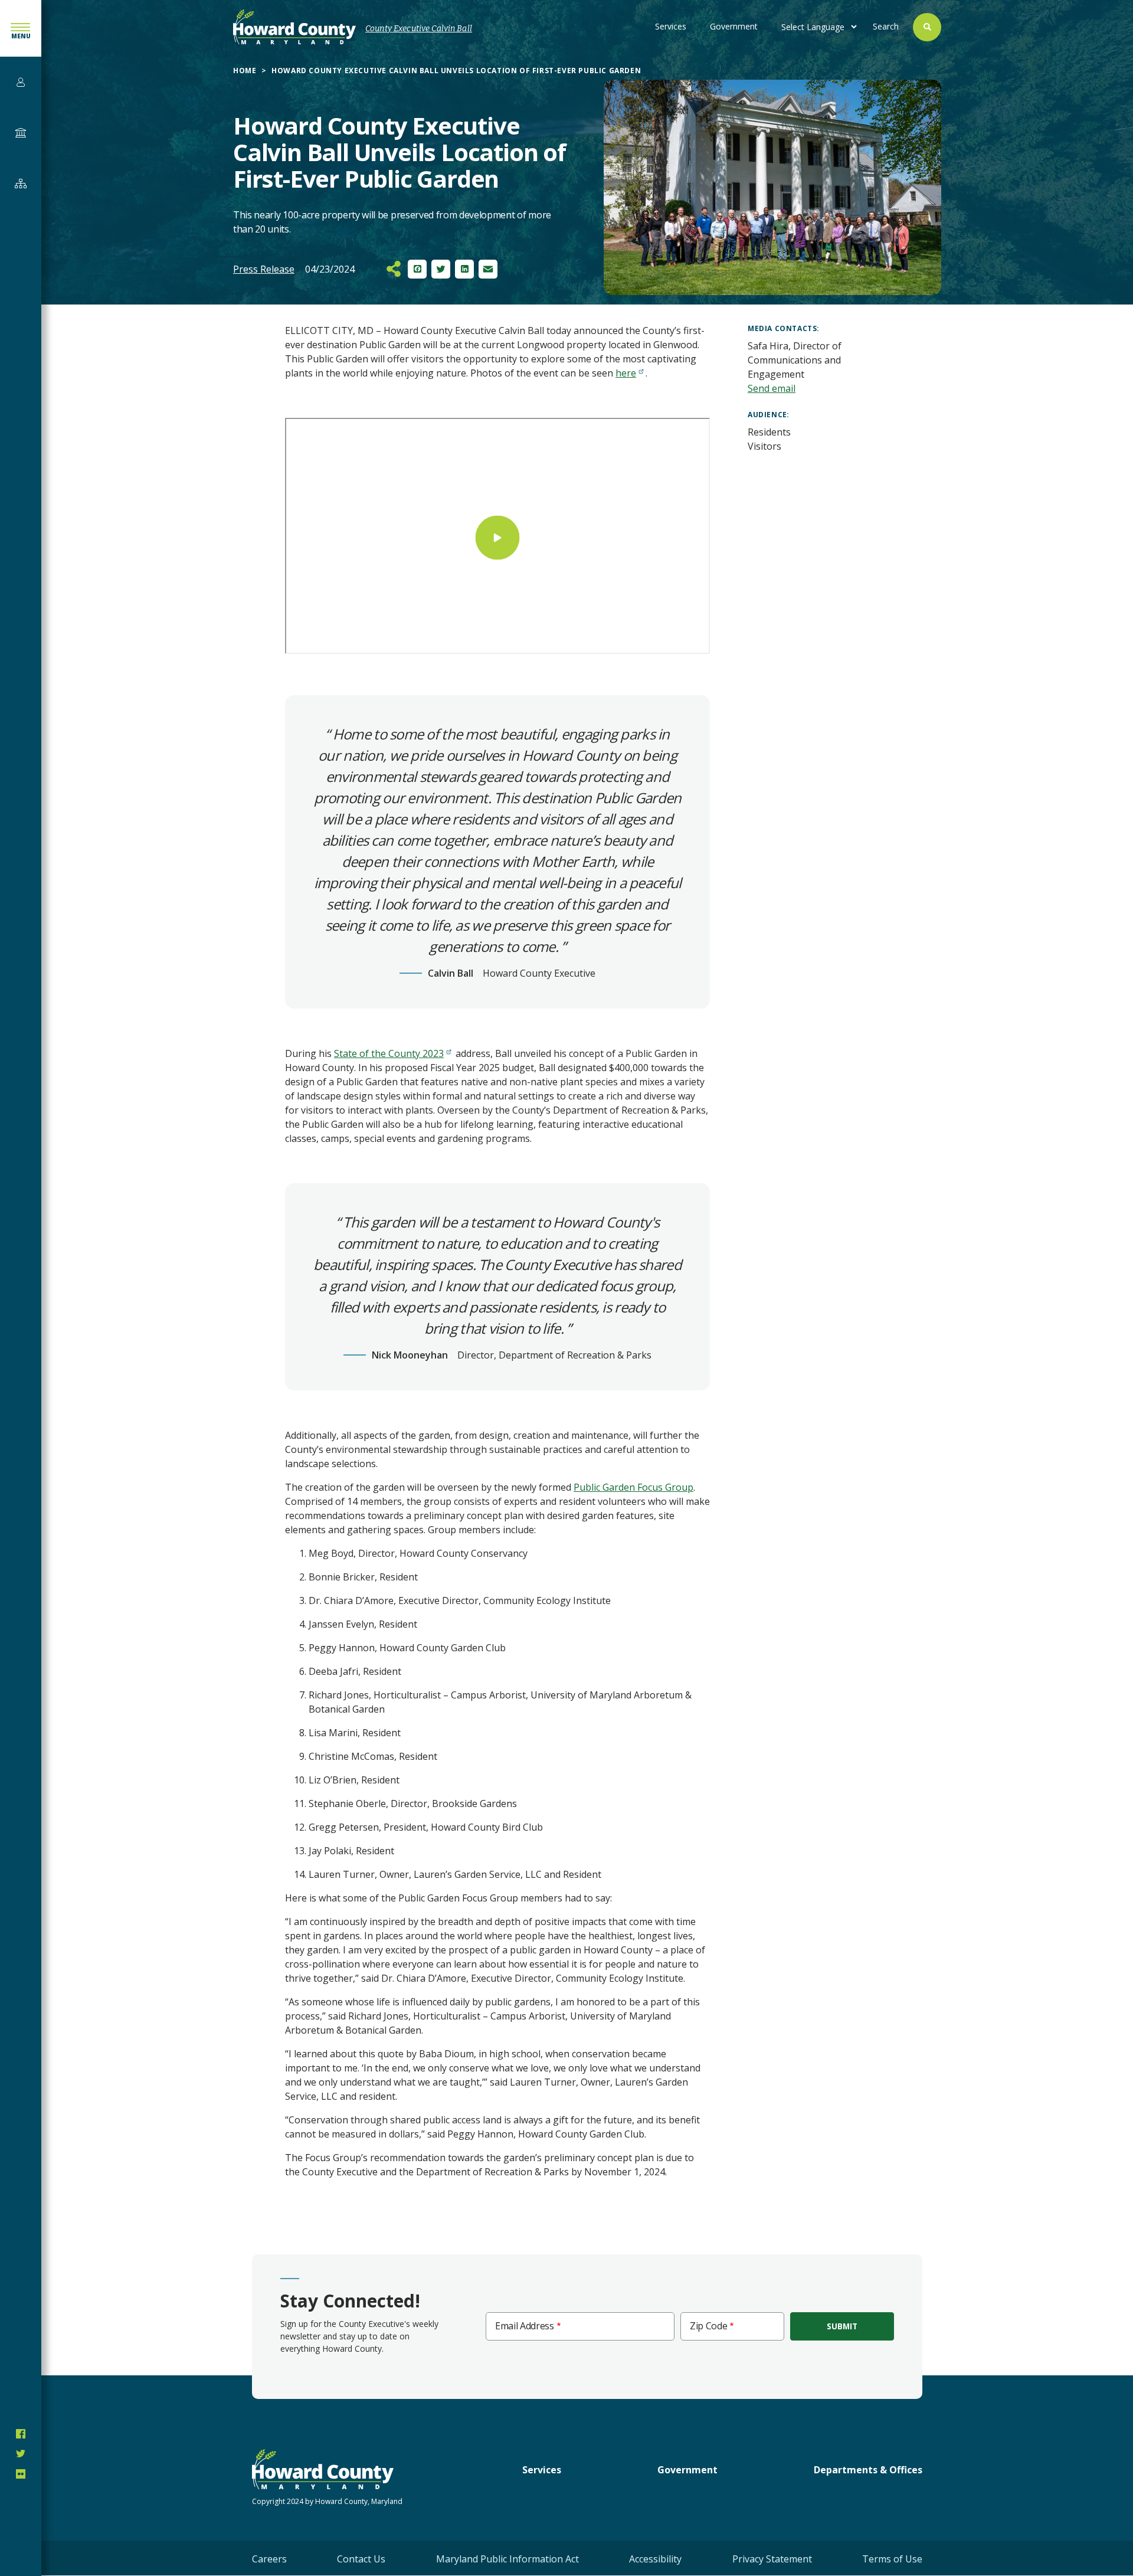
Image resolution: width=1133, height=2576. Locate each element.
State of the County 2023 (389, 1053)
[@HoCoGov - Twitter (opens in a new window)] (21, 2454)
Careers (269, 2559)
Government (734, 26)
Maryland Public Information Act (507, 2559)
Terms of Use (892, 2559)
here (626, 373)
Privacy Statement (772, 2559)
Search (886, 26)
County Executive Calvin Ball (419, 29)
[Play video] (498, 537)
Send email (772, 388)
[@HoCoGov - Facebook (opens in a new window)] (21, 2434)
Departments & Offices (868, 2470)
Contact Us (361, 2559)
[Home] (294, 27)
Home (245, 71)
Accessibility (655, 2559)
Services (671, 26)
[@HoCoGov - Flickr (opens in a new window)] (21, 2474)
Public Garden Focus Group (633, 1487)
